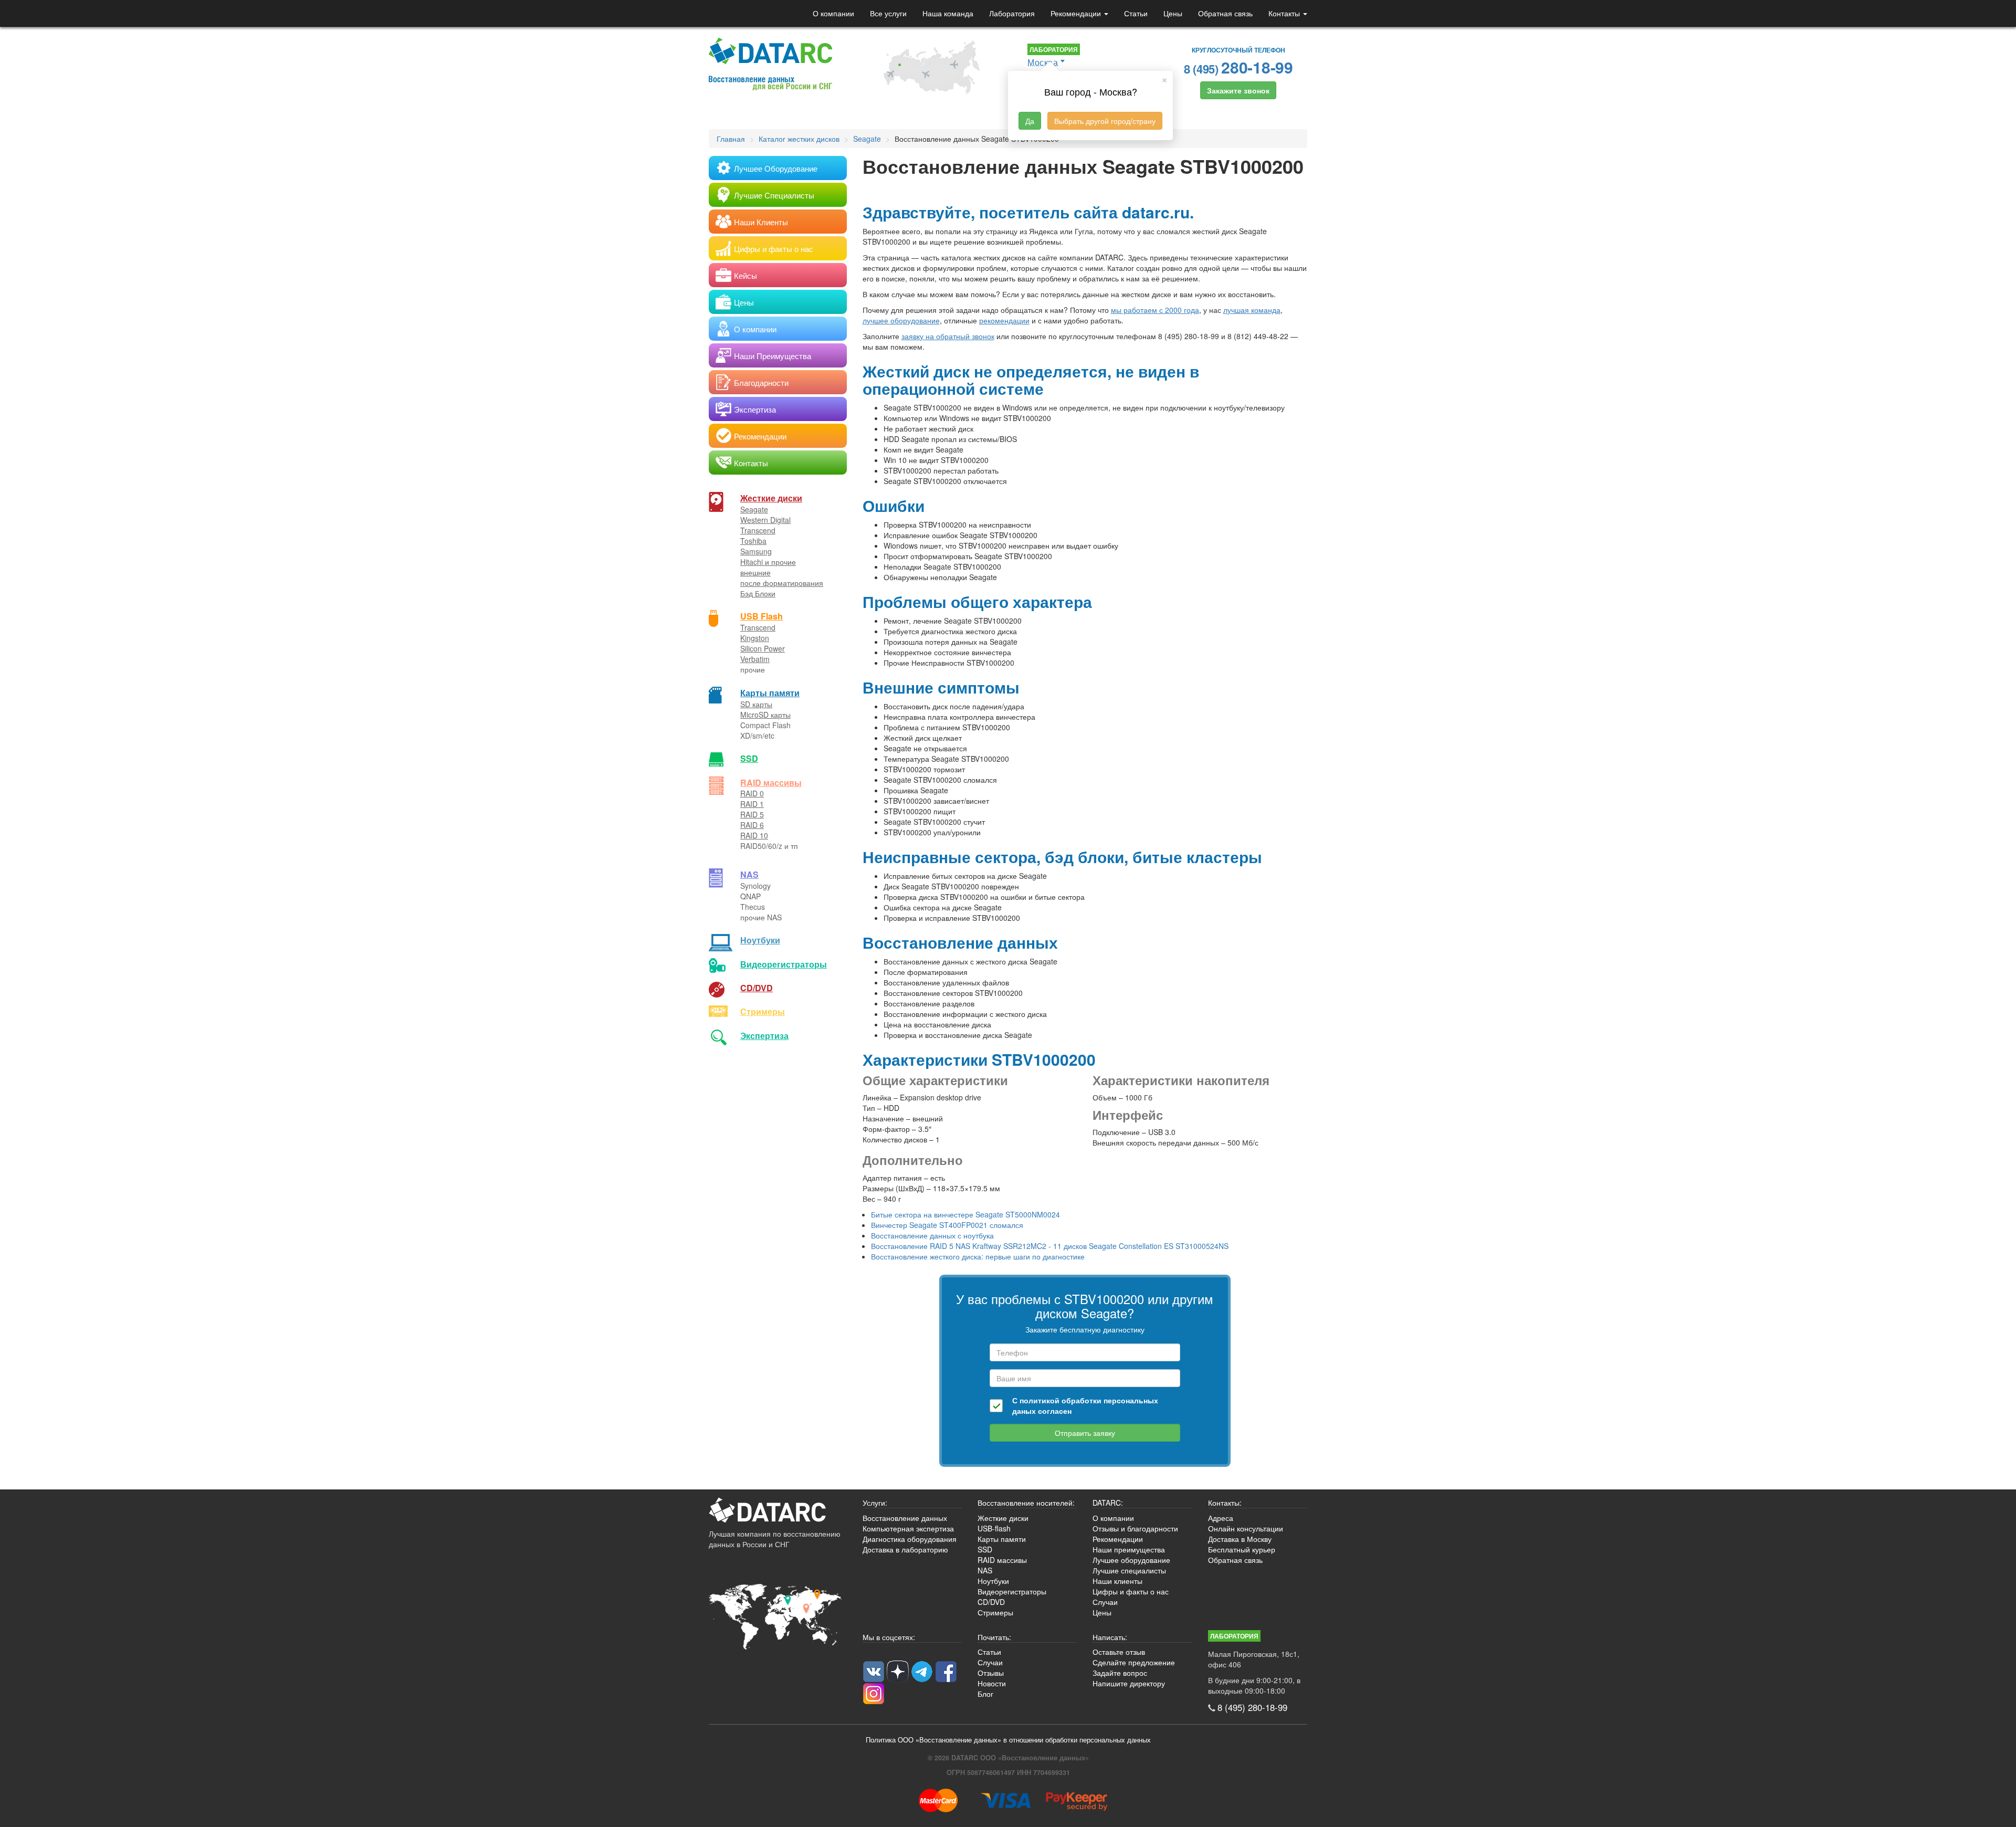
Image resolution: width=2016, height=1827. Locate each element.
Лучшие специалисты (1129, 1570)
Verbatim (755, 659)
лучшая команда (1252, 310)
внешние (755, 572)
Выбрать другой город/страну (1105, 121)
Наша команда (948, 13)
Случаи (1105, 1602)
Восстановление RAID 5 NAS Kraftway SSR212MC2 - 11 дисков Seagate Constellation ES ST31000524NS (1050, 1246)
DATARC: (1108, 1503)
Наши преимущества (1129, 1549)
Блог (985, 1694)
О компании (833, 13)
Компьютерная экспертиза (908, 1528)
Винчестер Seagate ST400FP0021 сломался (947, 1225)
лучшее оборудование (901, 320)
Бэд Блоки (758, 593)
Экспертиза (764, 1036)
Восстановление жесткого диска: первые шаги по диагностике (978, 1256)
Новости (992, 1683)
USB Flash (762, 616)
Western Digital (765, 520)
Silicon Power (763, 648)
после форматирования (782, 583)
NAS (749, 874)
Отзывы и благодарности (1135, 1528)
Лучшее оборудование (1131, 1560)
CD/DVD (757, 988)
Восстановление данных (905, 1518)
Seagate (754, 509)
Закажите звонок (1238, 90)
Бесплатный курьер (1242, 1549)
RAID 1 (752, 804)
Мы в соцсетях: (889, 1637)
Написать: (1110, 1637)
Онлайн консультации (1246, 1528)
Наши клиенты (1117, 1581)
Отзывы (991, 1673)
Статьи (1136, 13)
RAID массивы (771, 783)
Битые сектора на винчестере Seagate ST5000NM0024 (965, 1214)
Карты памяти (770, 693)
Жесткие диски (771, 498)
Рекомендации (1077, 13)
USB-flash (994, 1528)
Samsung (756, 551)
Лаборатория (1012, 13)
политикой (1039, 1400)
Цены (1173, 13)
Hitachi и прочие (768, 562)
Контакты (1285, 13)
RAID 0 (752, 793)
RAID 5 (752, 814)
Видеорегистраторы (1012, 1591)
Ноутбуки (760, 940)
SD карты (756, 704)
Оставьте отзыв (1119, 1652)
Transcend (758, 530)
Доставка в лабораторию (905, 1549)
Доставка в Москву (1240, 1539)
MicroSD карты (765, 715)
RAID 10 (754, 835)
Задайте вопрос (1120, 1673)
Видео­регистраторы (784, 964)
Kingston (755, 638)
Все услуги (888, 13)
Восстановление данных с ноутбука (932, 1235)
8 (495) (1238, 67)
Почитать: (994, 1637)
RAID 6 (752, 825)
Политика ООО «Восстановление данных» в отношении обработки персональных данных (1008, 1740)
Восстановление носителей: (1026, 1503)
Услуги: (875, 1503)
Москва (1043, 62)
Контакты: (1225, 1503)
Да (1030, 121)
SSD (749, 758)
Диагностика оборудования (910, 1539)
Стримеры (763, 1011)
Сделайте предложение (1134, 1662)
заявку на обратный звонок (948, 336)
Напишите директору (1129, 1683)
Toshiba (753, 541)
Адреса (1221, 1518)
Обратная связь (1225, 13)
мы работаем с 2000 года (1155, 310)
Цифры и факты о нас (1131, 1591)
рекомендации (1004, 320)
